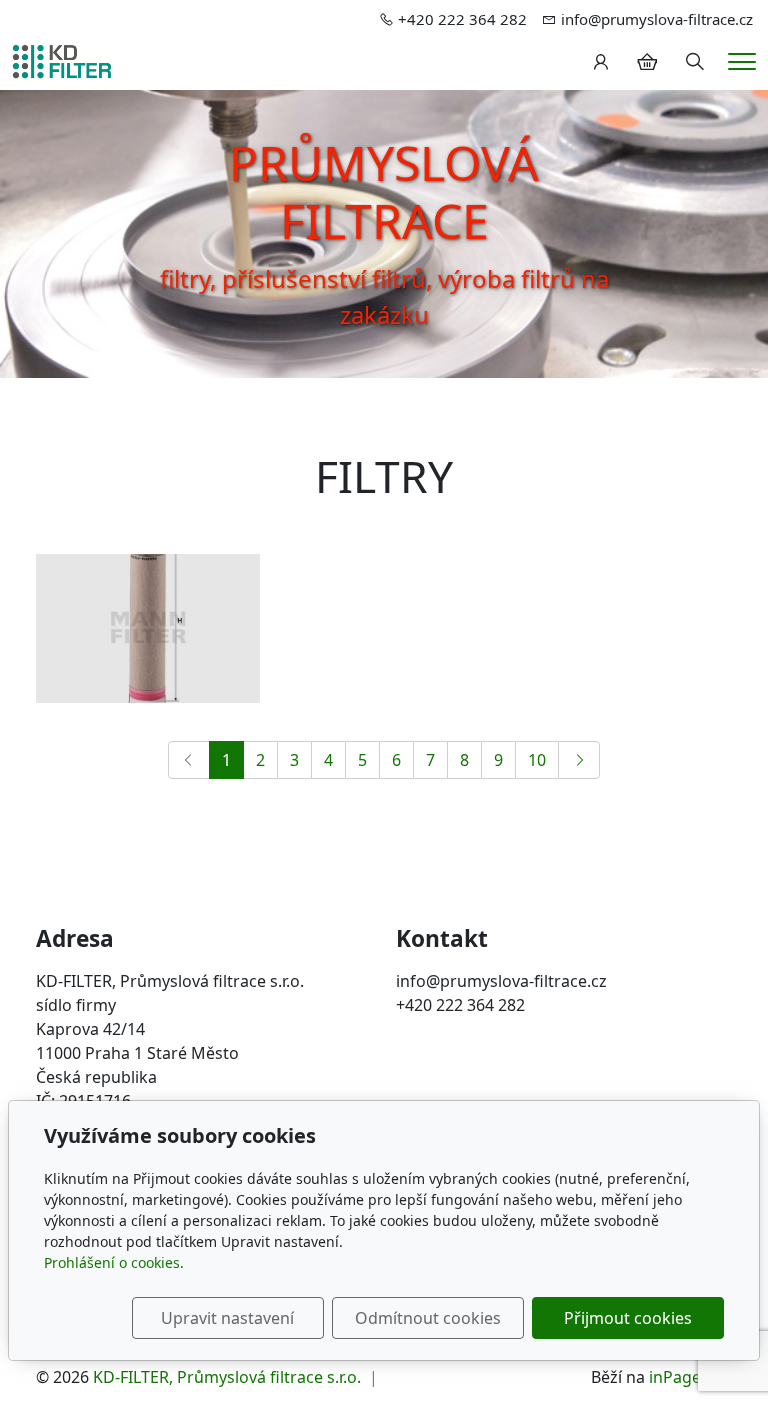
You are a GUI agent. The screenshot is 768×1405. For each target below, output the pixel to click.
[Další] (579, 760)
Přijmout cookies (628, 1318)
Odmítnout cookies (428, 1318)
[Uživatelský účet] (601, 62)
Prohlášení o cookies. (114, 1262)
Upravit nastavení (227, 1318)
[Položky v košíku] (647, 62)
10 (537, 760)
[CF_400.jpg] (148, 629)
